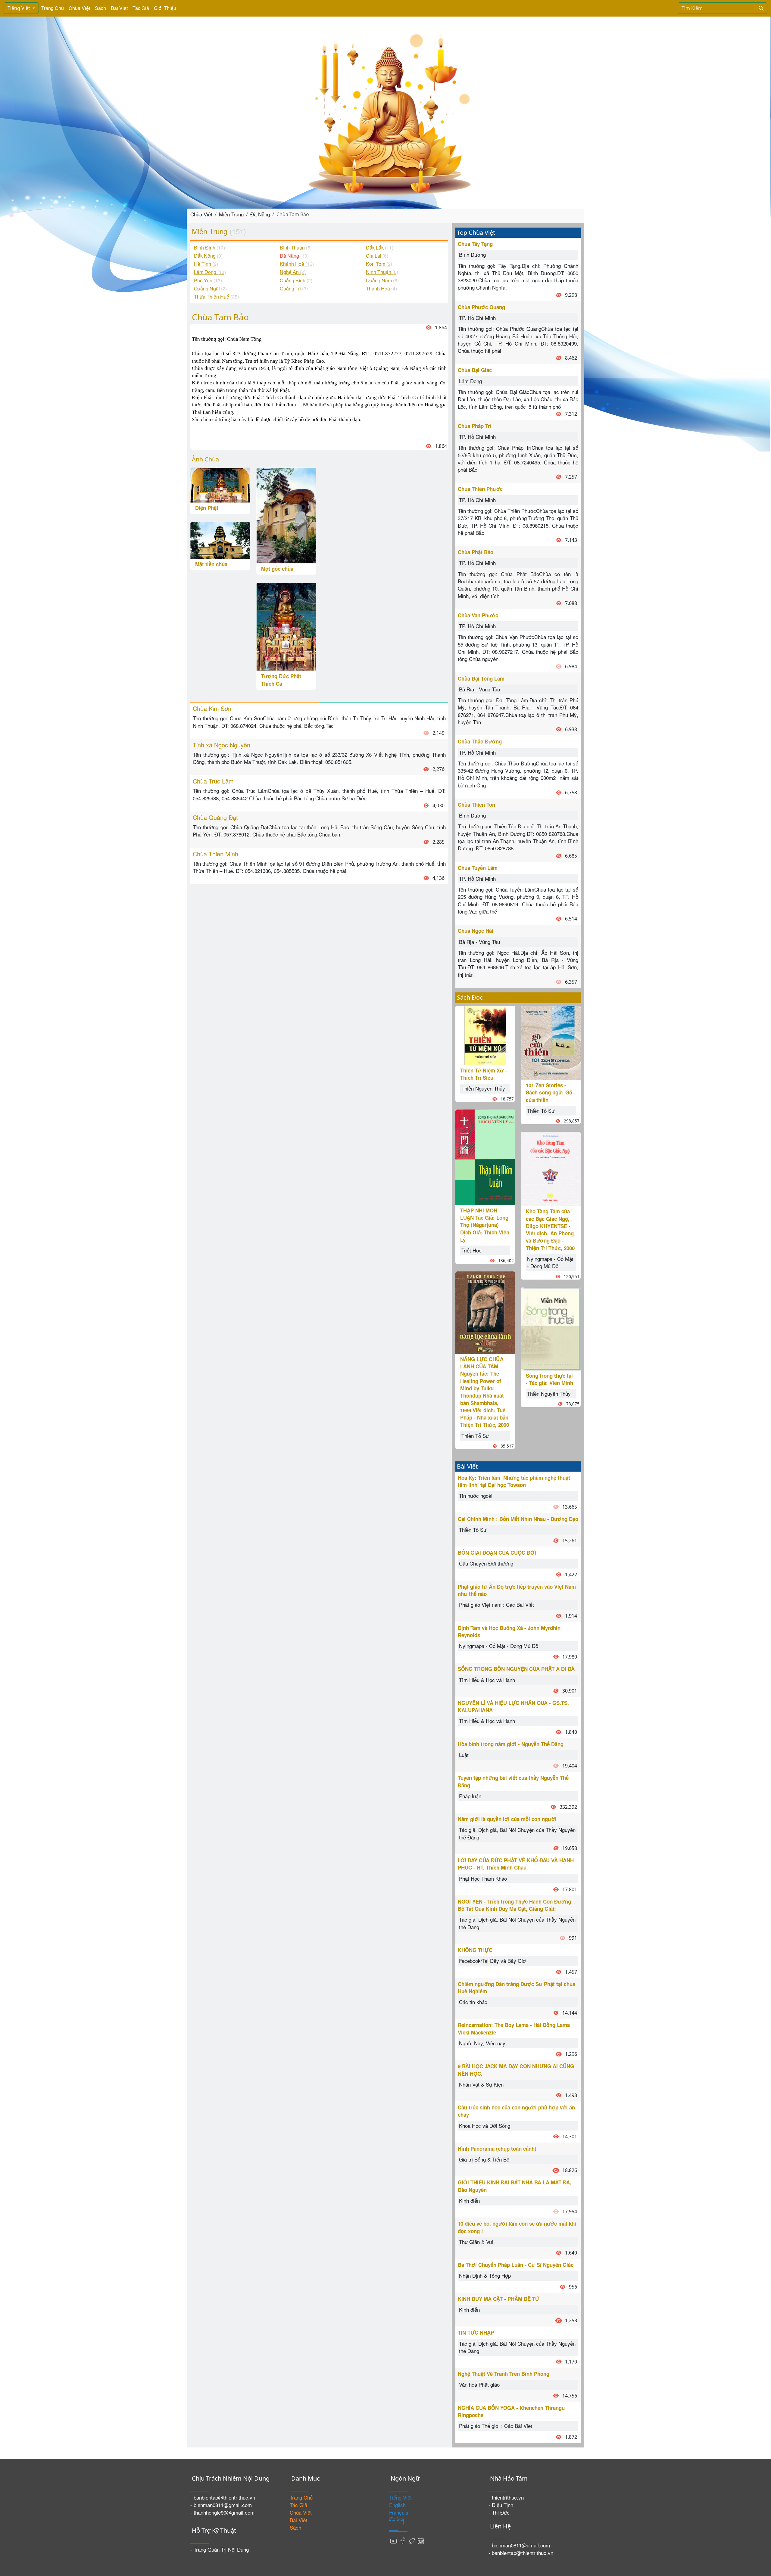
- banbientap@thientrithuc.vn (223, 2497)
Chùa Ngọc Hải (476, 931)
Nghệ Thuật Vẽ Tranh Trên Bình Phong (504, 2374)
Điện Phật (207, 508)
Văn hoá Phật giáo (479, 2384)
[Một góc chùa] (286, 515)
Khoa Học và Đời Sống (485, 2126)
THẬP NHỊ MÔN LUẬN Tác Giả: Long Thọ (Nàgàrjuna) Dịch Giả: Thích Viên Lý (485, 1225)
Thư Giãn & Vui (476, 2242)
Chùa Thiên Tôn (476, 805)
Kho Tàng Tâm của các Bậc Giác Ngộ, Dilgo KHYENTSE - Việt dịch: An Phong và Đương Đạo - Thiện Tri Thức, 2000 (550, 1229)
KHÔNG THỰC (475, 1950)
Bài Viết (119, 8)
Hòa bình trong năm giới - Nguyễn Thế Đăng (511, 1744)
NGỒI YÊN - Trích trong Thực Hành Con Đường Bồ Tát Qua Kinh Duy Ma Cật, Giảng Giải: (514, 1905)
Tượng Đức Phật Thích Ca (281, 680)
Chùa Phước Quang (481, 307)
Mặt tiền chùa (211, 564)
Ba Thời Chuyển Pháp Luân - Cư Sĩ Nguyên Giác (516, 2265)
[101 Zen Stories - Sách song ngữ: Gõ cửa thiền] (551, 1042)
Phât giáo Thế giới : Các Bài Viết (496, 2426)
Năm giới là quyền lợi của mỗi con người (507, 1819)
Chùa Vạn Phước (478, 615)
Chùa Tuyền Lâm (478, 868)
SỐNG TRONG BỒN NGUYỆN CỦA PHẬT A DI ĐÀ (516, 1669)
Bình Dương (472, 254)
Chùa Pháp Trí (475, 426)
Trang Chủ (53, 8)
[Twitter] (412, 2540)
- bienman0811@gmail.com (221, 2505)
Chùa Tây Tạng (475, 244)
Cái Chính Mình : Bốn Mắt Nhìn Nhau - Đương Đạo (518, 1519)
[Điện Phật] (220, 484)
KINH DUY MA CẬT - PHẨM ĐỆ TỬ (499, 2299)
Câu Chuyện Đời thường (486, 1563)
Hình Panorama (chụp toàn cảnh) (497, 2149)
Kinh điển (469, 2200)
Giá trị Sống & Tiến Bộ (484, 2159)
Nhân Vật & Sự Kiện (481, 2084)
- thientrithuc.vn (506, 2497)
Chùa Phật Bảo (476, 552)
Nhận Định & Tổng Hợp (485, 2275)
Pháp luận (470, 1796)
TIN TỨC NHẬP (476, 2332)
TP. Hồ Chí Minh (477, 318)
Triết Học (471, 1250)
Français (399, 2512)
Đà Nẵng (260, 214)
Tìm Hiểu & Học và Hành (487, 1680)
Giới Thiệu (165, 8)
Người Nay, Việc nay (482, 2043)
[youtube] (394, 2540)
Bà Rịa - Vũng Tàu (479, 689)
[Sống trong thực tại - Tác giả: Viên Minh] (551, 1328)
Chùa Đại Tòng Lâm (481, 678)
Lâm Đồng (470, 381)
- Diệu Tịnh (501, 2505)
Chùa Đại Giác (475, 370)
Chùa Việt (79, 8)
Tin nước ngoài (476, 1496)
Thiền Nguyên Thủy (483, 1088)
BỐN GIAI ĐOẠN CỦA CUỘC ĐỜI (497, 1553)
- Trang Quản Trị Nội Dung (220, 2549)
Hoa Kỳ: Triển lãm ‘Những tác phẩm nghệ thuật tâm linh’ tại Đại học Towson (514, 1481)
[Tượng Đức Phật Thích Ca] (286, 626)
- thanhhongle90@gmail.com (222, 2512)
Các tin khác (473, 2002)
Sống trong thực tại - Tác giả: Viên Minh (549, 1379)
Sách (100, 8)
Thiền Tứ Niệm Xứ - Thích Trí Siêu (484, 1074)
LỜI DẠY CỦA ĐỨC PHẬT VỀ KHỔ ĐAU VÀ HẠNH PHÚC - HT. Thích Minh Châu (516, 1864)
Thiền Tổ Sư (475, 1436)
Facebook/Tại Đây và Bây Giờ (492, 1961)
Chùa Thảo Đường (480, 741)
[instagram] (421, 2540)
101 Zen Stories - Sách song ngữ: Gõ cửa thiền (549, 1092)
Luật (464, 1755)
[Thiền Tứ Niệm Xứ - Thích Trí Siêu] (485, 1034)
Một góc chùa (277, 569)
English (397, 2505)
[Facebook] (403, 2540)
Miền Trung (231, 214)
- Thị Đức (499, 2512)
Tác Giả (141, 8)
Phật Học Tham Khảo (483, 1878)
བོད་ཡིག (396, 2520)
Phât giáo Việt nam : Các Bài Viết (496, 1605)
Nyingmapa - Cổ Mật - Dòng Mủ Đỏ (550, 1262)
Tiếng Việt (19, 8)
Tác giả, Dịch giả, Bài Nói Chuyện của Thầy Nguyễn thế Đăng (517, 1833)
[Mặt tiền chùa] (220, 540)
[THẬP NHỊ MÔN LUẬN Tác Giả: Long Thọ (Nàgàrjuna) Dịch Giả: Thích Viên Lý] (485, 1157)
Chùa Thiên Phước (480, 489)
